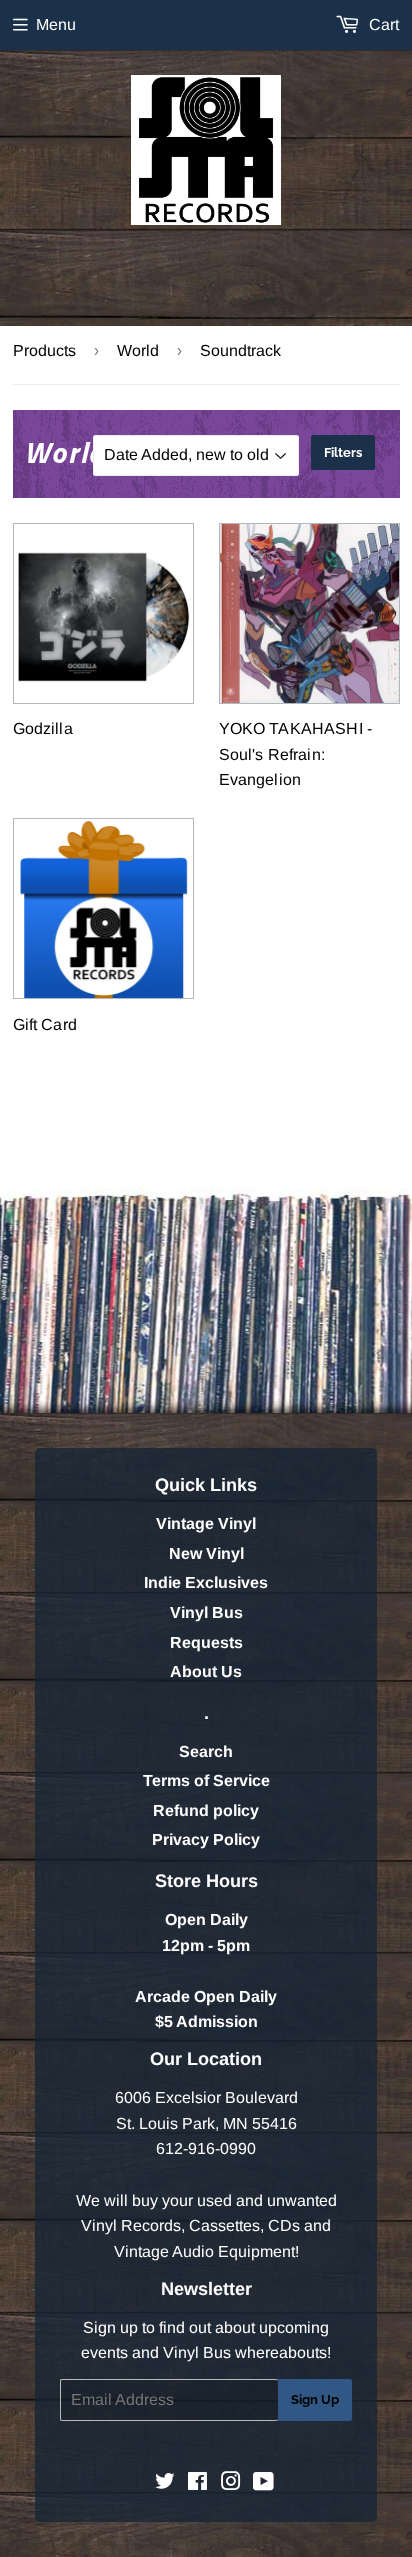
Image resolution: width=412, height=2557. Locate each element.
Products (44, 350)
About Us (206, 1671)
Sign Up (315, 2399)
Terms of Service (206, 1780)
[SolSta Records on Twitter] (165, 2483)
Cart (382, 24)
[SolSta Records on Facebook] (197, 2483)
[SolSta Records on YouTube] (263, 2483)
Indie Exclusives (206, 1582)
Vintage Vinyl (206, 1523)
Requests (206, 1642)
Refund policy (206, 1810)
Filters (343, 452)
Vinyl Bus (206, 1612)
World (138, 350)
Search (206, 1751)
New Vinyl (206, 1553)
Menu (56, 24)
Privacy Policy (206, 1839)
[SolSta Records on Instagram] (231, 2483)
